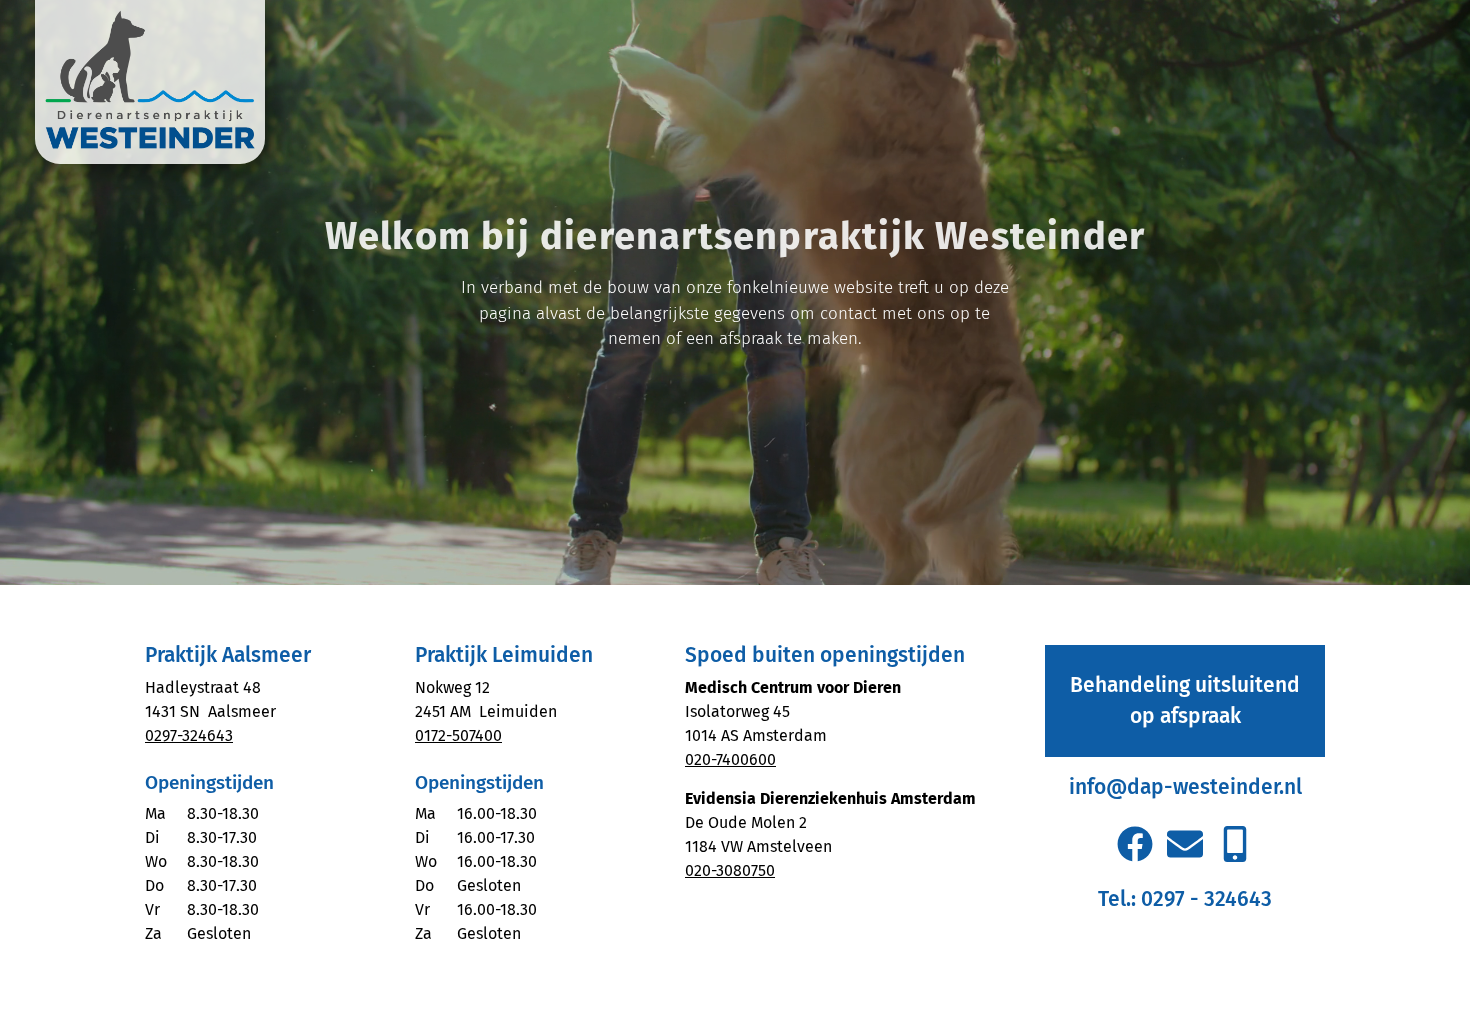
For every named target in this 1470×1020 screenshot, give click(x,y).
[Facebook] (1134, 843)
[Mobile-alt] (1235, 843)
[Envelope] (1185, 843)
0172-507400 (458, 735)
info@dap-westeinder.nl (1185, 787)
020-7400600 (730, 759)
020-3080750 (730, 870)
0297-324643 (189, 735)
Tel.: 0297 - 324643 (1185, 899)
